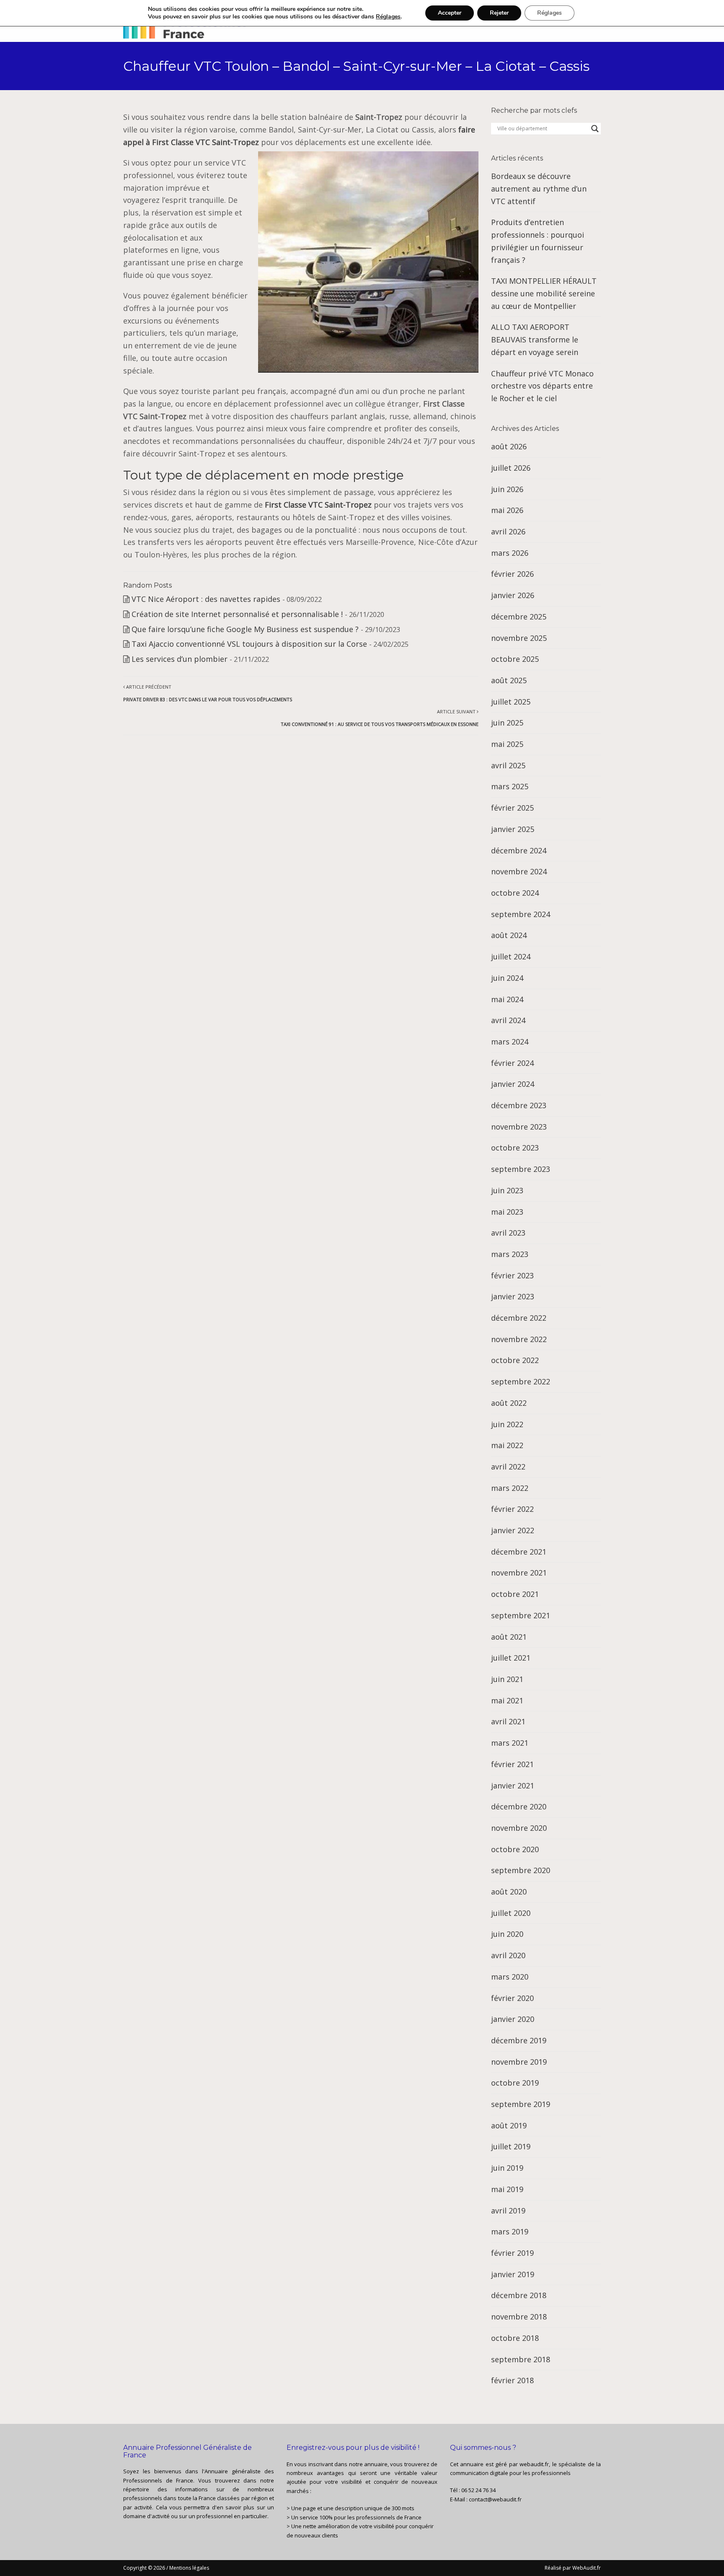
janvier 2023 (513, 1296)
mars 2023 (510, 1254)
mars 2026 (510, 553)
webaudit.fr (534, 2464)
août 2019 (509, 2125)
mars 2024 (510, 1042)
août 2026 (509, 446)
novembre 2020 (519, 1828)
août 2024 (509, 935)
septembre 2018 (521, 2359)
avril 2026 (508, 531)
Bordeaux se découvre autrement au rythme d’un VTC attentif (539, 188)
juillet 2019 (511, 2146)
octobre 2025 (515, 659)
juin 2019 (507, 2168)
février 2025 (512, 808)
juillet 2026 (511, 468)
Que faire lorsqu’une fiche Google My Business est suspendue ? (245, 629)
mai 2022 (507, 1445)
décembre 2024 (519, 850)
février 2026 (512, 574)
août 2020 (509, 1892)
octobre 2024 (515, 893)
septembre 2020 (521, 1870)
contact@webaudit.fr (495, 2499)
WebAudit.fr (586, 2568)
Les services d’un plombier (180, 659)
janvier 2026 (513, 595)
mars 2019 (510, 2231)
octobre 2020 (515, 1849)
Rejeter (499, 13)
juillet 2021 (511, 1658)
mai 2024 (507, 999)
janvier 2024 (513, 1084)
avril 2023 (508, 1233)
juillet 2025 (511, 702)
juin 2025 (507, 723)
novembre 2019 (519, 2062)
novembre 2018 (519, 2317)
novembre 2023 (519, 1127)
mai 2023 (507, 1212)
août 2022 (509, 1403)
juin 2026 (507, 489)
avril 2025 (508, 765)
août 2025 (509, 680)
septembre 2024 (521, 914)
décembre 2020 (519, 1806)
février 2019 (512, 2253)
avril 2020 (508, 1955)
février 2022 (512, 1509)
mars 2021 (510, 1743)
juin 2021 (507, 1679)
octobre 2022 (515, 1360)
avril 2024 (508, 1020)
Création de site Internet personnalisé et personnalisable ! (237, 614)
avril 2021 (508, 1721)
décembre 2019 (519, 2040)
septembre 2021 (521, 1615)
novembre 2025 (519, 638)
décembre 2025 (519, 617)
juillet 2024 (511, 956)
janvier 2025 (513, 829)
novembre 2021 (519, 1573)
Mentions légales (189, 2568)
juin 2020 (507, 1934)
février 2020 (512, 1998)
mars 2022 (510, 1488)
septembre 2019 (521, 2104)
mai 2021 (507, 1700)
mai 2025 (507, 744)
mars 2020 (510, 1977)
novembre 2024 (519, 871)
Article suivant (380, 718)
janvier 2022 (513, 1530)
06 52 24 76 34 (478, 2490)
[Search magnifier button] (595, 129)
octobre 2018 (515, 2338)
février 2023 (512, 1275)
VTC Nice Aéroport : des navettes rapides (206, 599)
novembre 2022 (519, 1339)
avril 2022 (508, 1467)
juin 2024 (507, 978)
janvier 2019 (513, 2274)
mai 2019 (507, 2189)
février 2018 (512, 2380)
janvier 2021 (513, 1786)
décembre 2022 (519, 1318)
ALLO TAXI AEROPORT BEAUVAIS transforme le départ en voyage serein (535, 339)
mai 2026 (507, 510)
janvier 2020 (513, 2019)
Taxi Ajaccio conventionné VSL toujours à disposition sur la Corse (249, 644)
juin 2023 (507, 1190)
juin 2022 (507, 1424)
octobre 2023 (515, 1148)
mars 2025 (510, 786)
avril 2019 (508, 2211)
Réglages (388, 17)
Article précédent (208, 693)
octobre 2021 (515, 1594)
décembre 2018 (519, 2295)
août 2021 (509, 1637)
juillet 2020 (511, 1913)
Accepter (450, 13)
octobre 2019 (515, 2083)
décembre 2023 (519, 1105)
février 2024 (512, 1063)
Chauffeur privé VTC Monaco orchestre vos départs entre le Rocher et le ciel (542, 386)
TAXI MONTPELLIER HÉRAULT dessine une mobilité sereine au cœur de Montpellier (544, 293)
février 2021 (512, 1764)
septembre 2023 (521, 1169)
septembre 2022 (521, 1381)
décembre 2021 (519, 1552)
